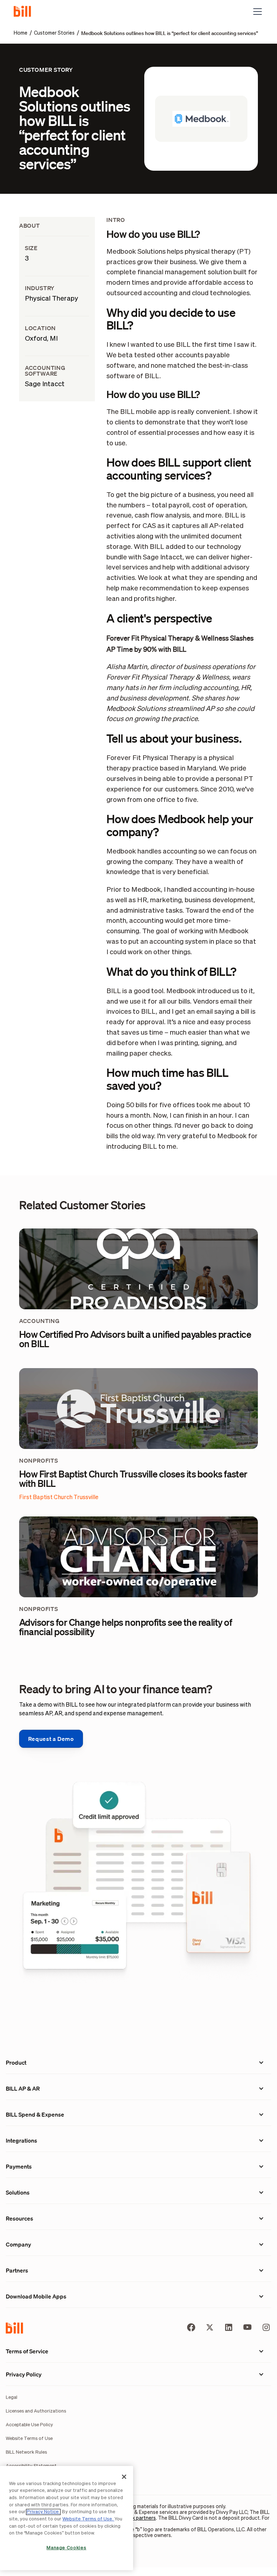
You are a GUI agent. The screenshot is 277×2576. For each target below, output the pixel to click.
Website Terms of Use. (88, 2519)
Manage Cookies (66, 2548)
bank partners (140, 2518)
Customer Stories (54, 33)
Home (21, 33)
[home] (25, 12)
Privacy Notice (43, 2512)
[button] (256, 12)
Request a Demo (51, 1739)
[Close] (124, 2477)
